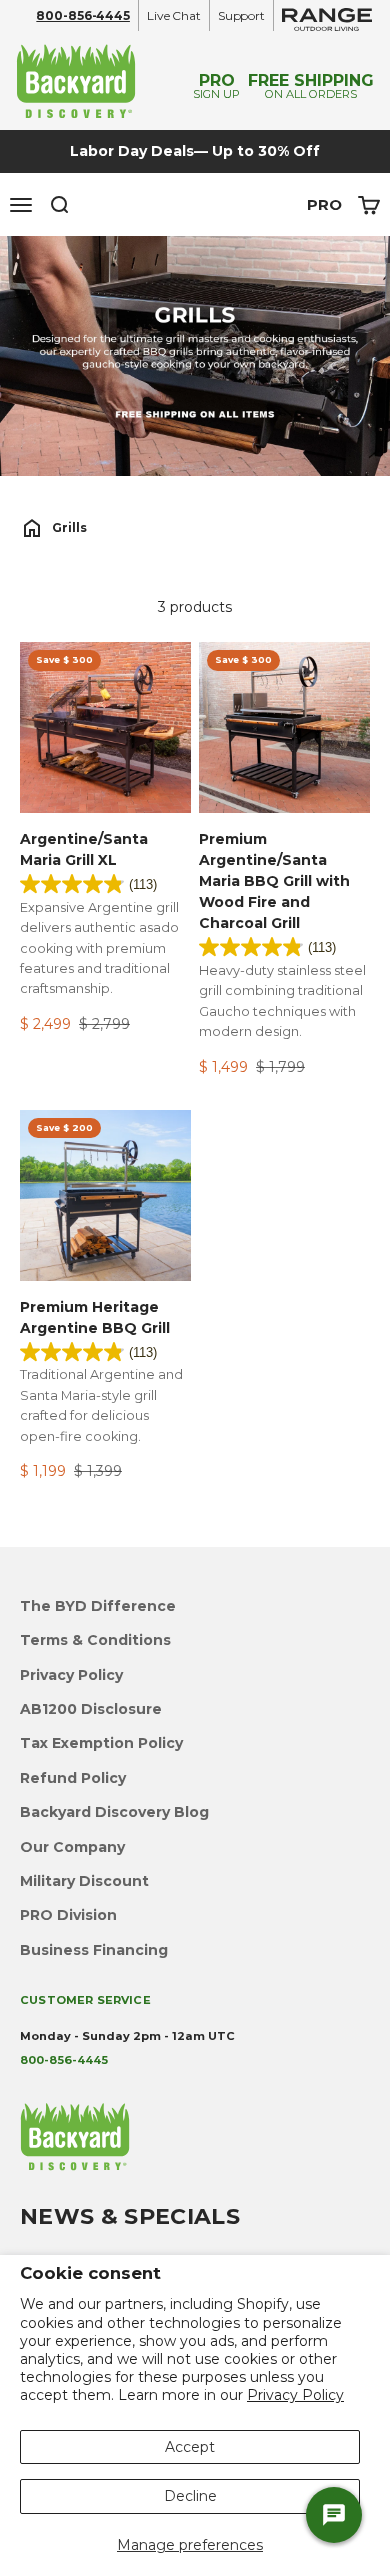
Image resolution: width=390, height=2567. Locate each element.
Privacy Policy (295, 2395)
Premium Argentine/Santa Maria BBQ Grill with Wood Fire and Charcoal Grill (274, 881)
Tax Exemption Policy (101, 1743)
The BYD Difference (98, 1606)
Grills (69, 527)
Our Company (72, 1847)
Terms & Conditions (95, 1640)
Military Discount (84, 1881)
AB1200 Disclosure (91, 1709)
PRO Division (68, 1915)
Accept (190, 2447)
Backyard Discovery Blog (114, 1812)
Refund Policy (73, 1778)
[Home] (32, 528)
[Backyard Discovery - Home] (92, 80)
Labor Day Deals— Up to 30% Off (195, 151)
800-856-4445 (83, 16)
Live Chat (174, 15)
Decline (190, 2496)
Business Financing (94, 1950)
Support (241, 16)
